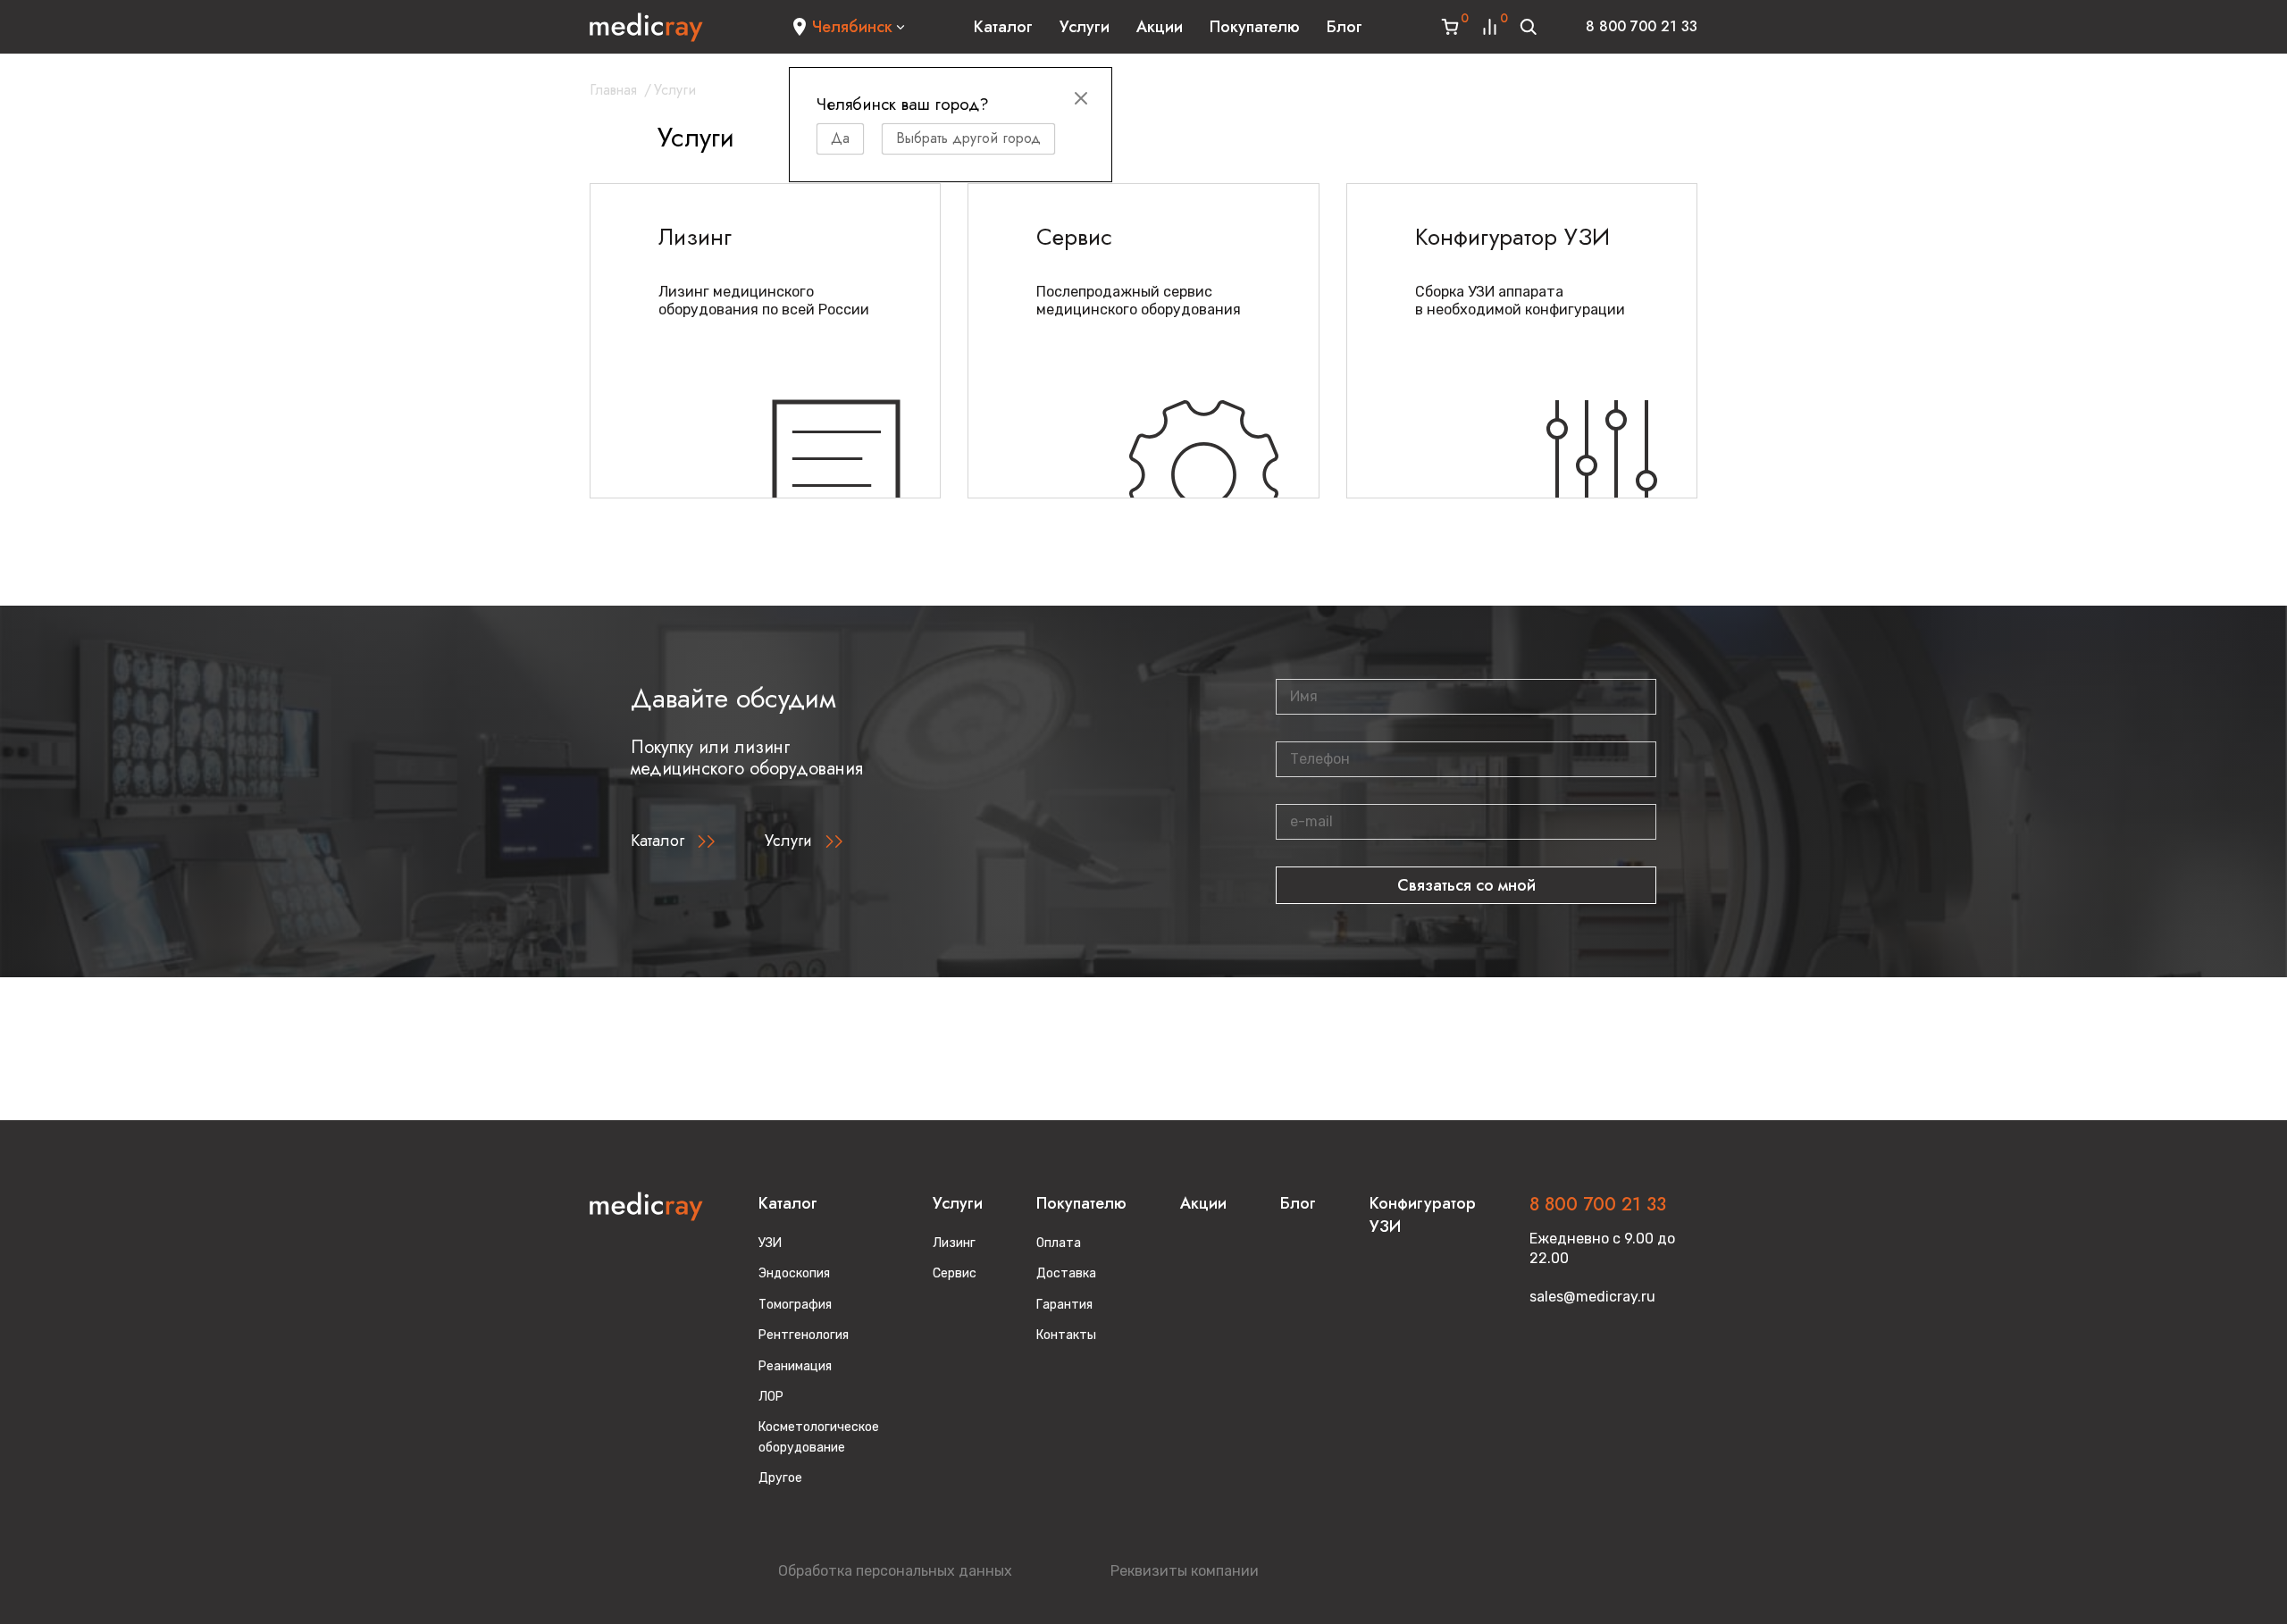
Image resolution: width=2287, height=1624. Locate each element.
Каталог (1003, 27)
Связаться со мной (1466, 885)
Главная (613, 90)
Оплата (1059, 1243)
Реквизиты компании (1185, 1571)
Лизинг (954, 1243)
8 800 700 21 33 (1642, 26)
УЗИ (770, 1243)
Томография (795, 1305)
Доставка (1066, 1273)
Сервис (955, 1273)
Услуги (1085, 27)
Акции (1160, 27)
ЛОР (771, 1397)
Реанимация (795, 1366)
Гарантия (1064, 1305)
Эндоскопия (794, 1273)
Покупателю (1255, 27)
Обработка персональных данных (895, 1571)
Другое (780, 1478)
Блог (1345, 27)
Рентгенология (804, 1335)
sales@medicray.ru (1592, 1297)
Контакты (1066, 1335)
